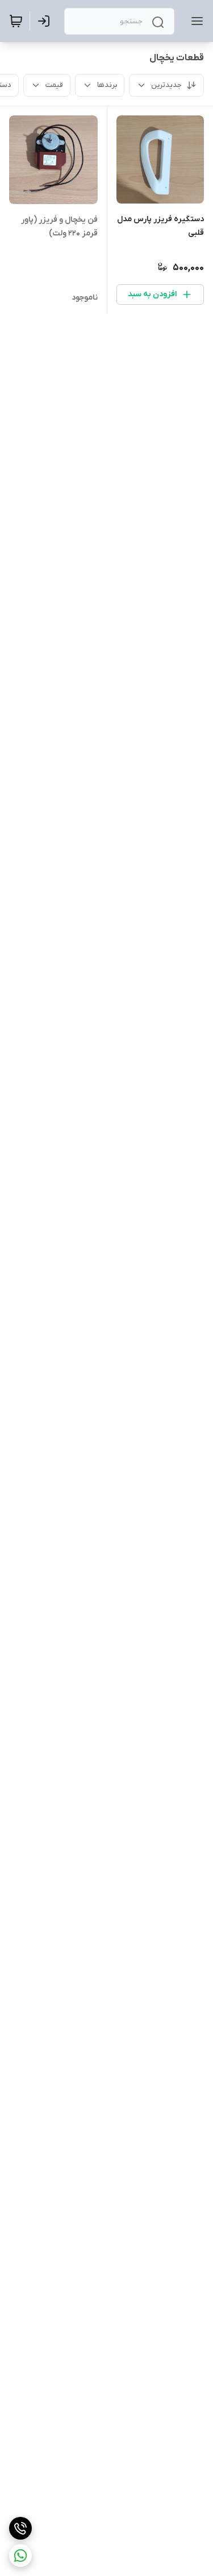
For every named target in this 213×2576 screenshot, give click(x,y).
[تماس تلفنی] (20, 2528)
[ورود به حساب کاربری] (46, 21)
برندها (107, 85)
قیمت (54, 85)
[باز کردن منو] (195, 21)
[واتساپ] (20, 2556)
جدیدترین (166, 85)
